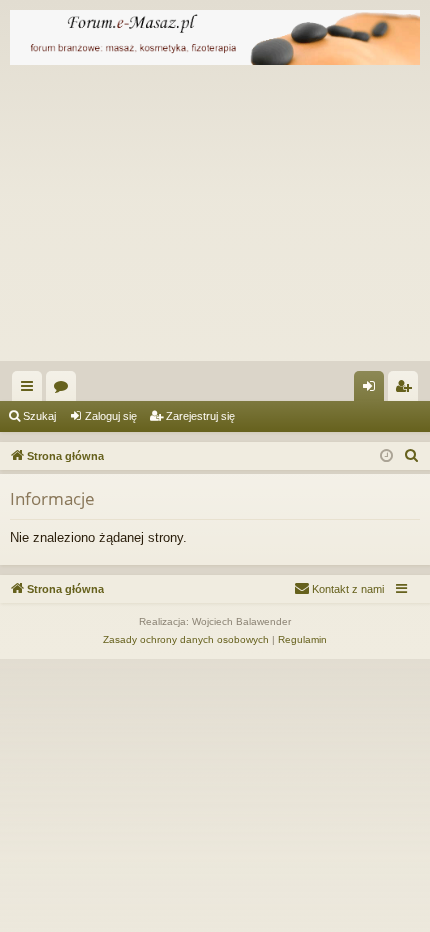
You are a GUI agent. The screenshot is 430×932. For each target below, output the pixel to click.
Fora (65, 390)
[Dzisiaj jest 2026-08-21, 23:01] (386, 456)
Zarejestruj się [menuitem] (407, 390)
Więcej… (31, 390)
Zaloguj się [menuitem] (373, 390)
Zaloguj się (111, 416)
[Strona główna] (215, 37)
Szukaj (39, 416)
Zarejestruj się (200, 416)
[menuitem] (412, 456)
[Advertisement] (215, 218)
